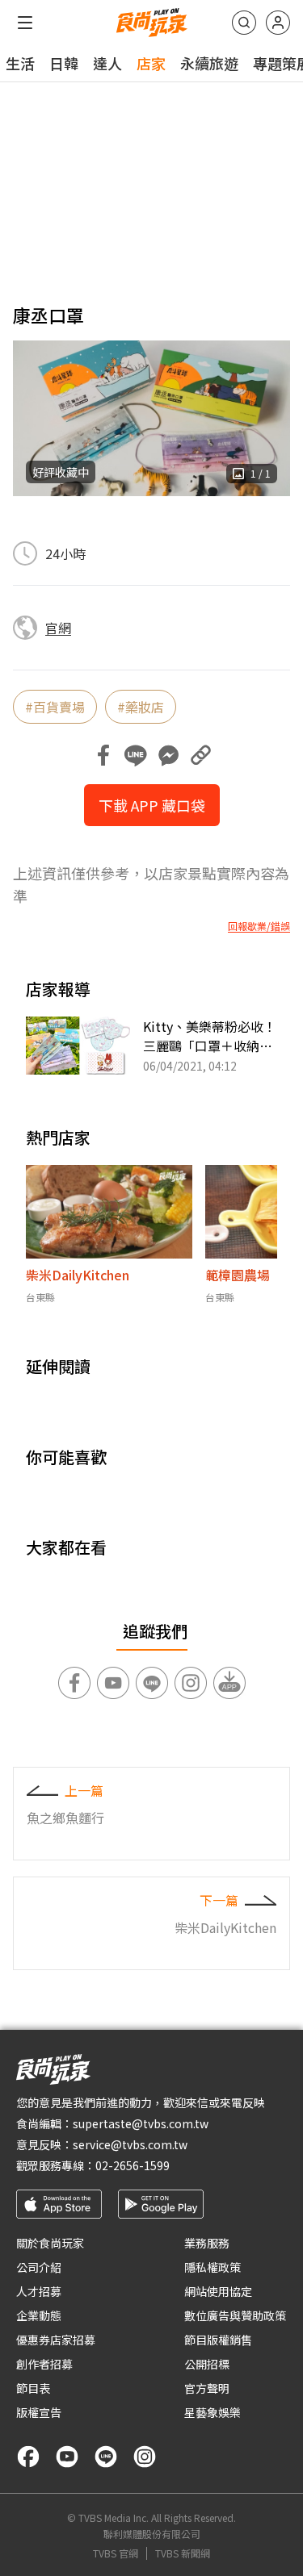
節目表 (33, 2388)
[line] (106, 2457)
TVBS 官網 (116, 2553)
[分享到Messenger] (168, 755)
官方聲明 (207, 2388)
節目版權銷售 (218, 2340)
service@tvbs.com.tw (130, 2144)
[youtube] (67, 2457)
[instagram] (145, 2457)
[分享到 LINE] (136, 755)
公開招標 (207, 2364)
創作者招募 (44, 2364)
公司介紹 (39, 2267)
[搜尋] (244, 23)
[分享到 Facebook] (103, 755)
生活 (20, 63)
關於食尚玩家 (50, 2243)
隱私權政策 (213, 2267)
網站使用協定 (218, 2291)
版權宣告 (39, 2412)
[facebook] (28, 2457)
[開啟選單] (25, 23)
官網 (58, 628)
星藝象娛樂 (213, 2412)
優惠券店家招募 (56, 2340)
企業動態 (39, 2315)
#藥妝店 (141, 707)
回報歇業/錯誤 (259, 926)
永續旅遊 (209, 63)
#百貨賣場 (55, 707)
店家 (151, 63)
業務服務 (207, 2243)
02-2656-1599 (133, 2165)
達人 (107, 63)
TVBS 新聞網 (183, 2553)
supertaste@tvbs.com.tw (141, 2123)
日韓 (64, 63)
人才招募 (39, 2291)
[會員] (278, 23)
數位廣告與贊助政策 (235, 2315)
